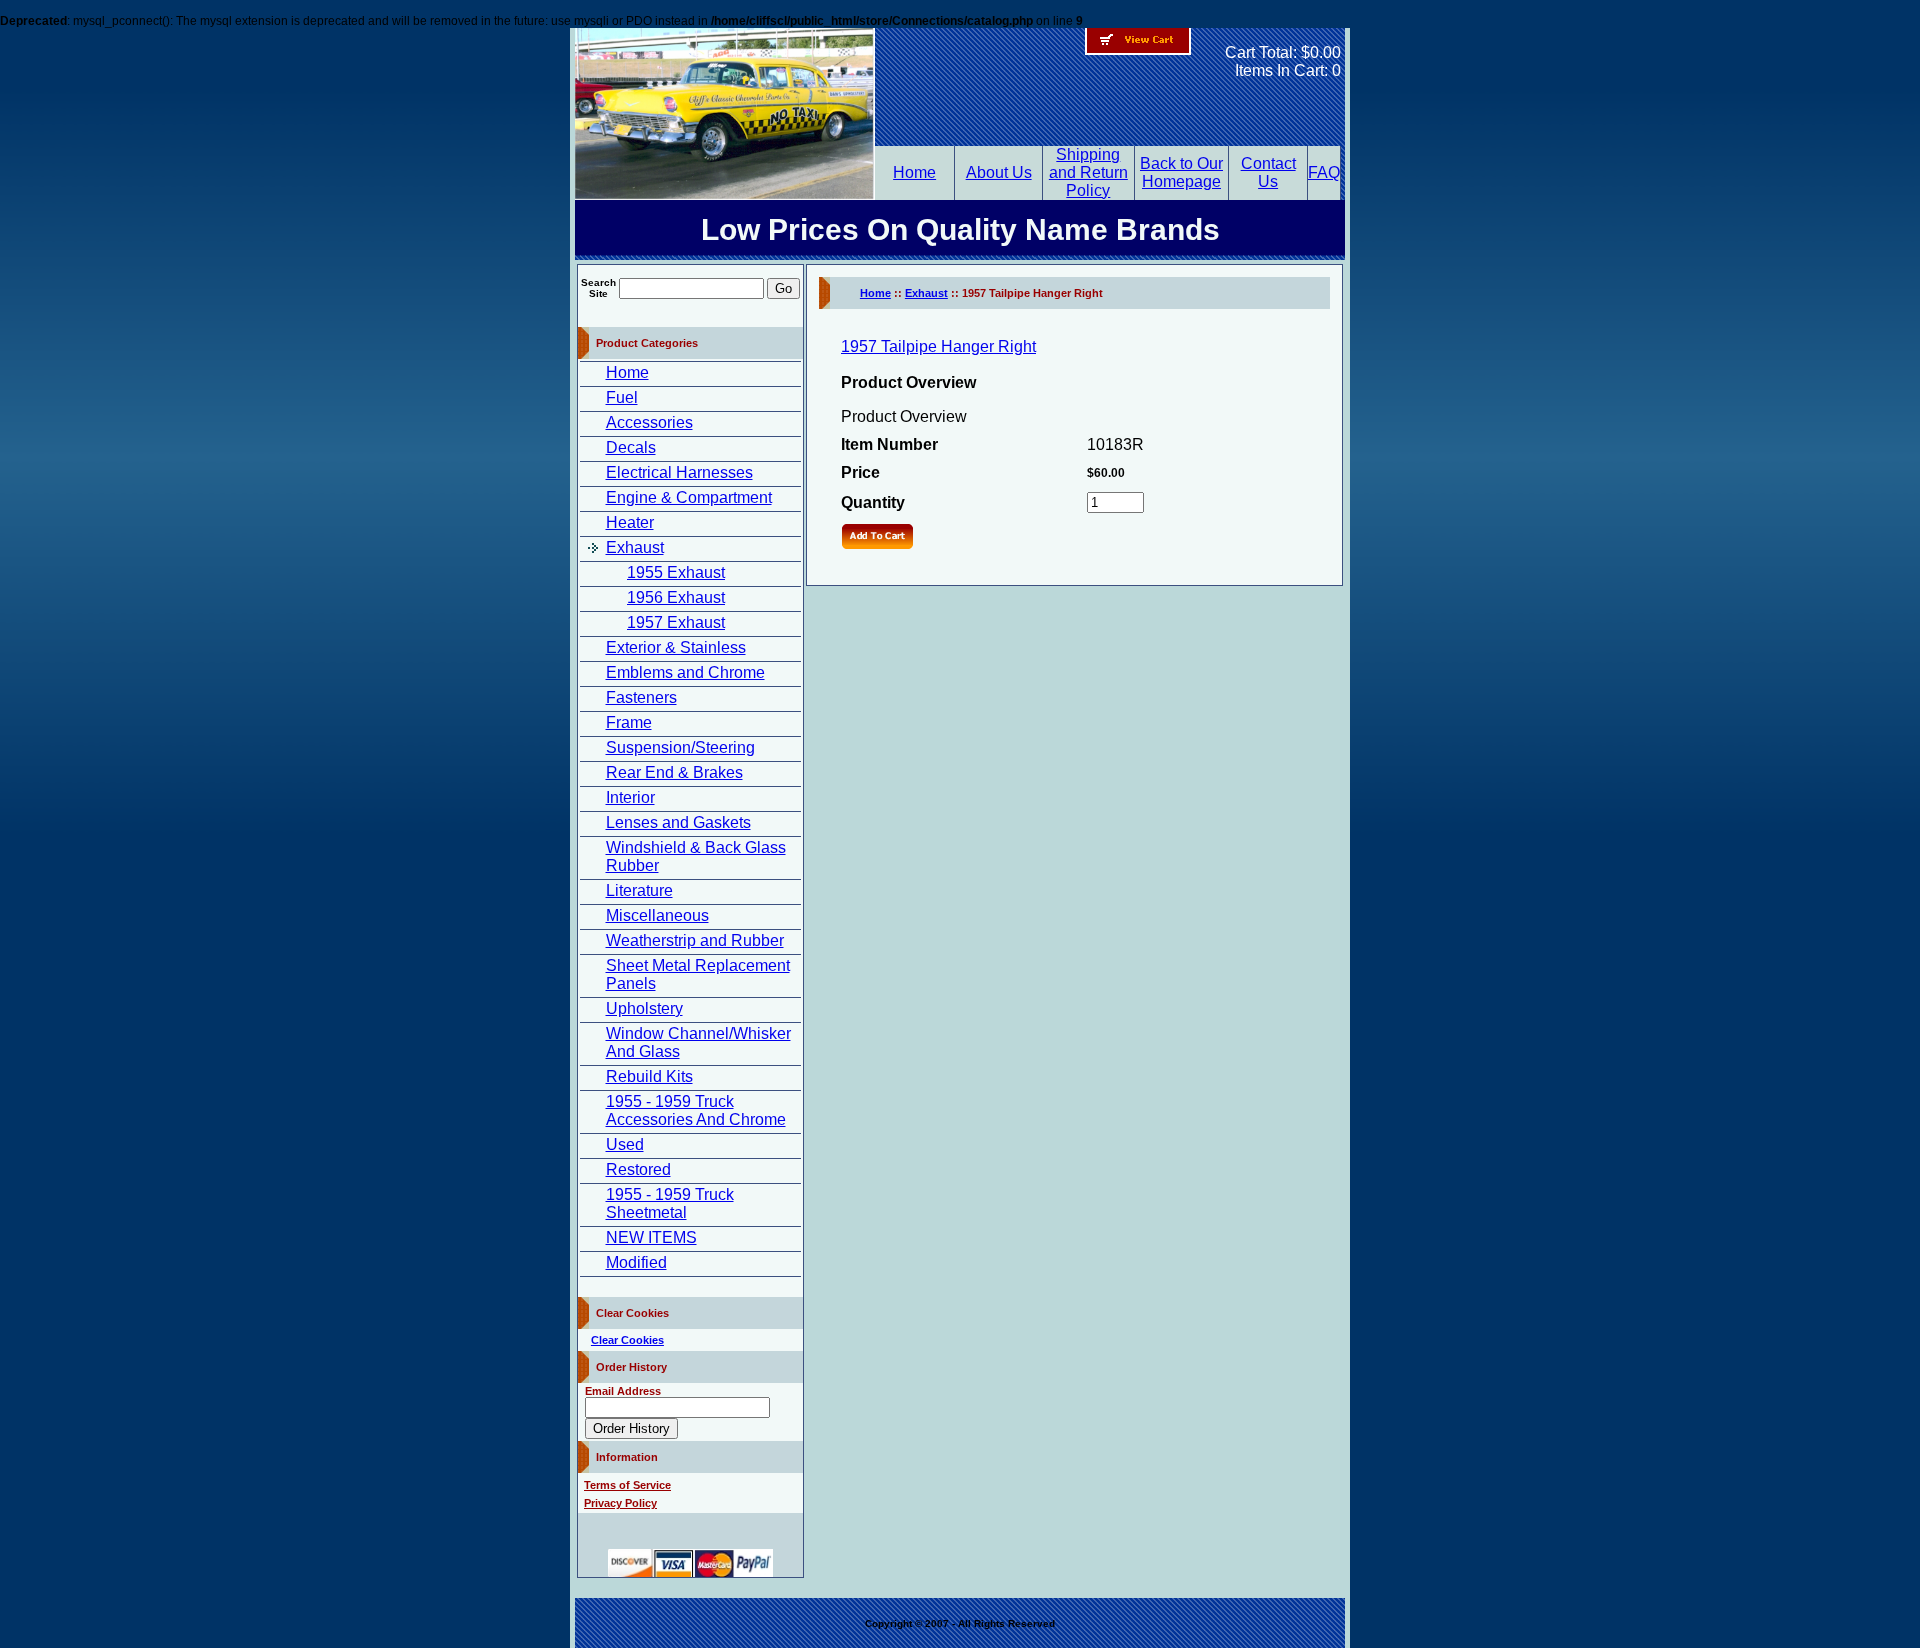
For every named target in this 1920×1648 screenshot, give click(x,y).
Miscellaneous (657, 915)
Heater (630, 522)
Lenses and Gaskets (678, 822)
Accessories (649, 422)
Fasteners (641, 697)
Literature (639, 890)
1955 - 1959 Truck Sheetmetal (670, 1203)
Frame (629, 722)
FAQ (1324, 172)
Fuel (622, 397)
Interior (630, 797)
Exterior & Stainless (676, 647)
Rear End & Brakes (674, 772)
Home (914, 172)
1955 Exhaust (676, 572)
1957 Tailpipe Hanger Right (938, 346)
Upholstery (644, 1008)
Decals (631, 447)
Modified (636, 1262)
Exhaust (635, 547)
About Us (999, 172)
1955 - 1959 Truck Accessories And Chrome (696, 1110)
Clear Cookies (627, 1340)
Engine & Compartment (689, 497)
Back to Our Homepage (1181, 172)
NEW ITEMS (651, 1237)
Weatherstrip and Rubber (695, 940)
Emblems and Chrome (685, 672)
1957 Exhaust (676, 622)
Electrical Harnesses (679, 472)
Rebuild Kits (649, 1076)
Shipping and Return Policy (1088, 172)
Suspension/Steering (680, 747)
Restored (638, 1169)
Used (625, 1144)
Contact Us (1268, 172)
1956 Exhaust (676, 597)
